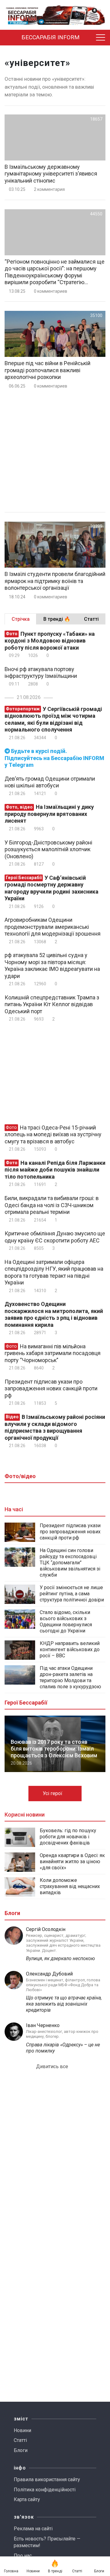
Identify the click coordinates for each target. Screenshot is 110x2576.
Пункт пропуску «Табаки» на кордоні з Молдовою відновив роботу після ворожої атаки (50, 641)
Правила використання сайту (47, 2479)
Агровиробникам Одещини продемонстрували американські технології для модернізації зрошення (53, 927)
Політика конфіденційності (45, 2490)
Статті (20, 2440)
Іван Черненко (43, 2025)
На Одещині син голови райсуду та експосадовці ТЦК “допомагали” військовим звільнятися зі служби (70, 1563)
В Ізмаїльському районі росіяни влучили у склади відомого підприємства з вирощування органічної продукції (55, 1427)
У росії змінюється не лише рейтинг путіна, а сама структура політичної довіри (72, 1594)
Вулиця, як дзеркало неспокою (61, 1958)
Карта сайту (27, 2499)
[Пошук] (90, 38)
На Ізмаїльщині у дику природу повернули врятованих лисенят (49, 814)
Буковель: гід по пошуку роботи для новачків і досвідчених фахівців (68, 1837)
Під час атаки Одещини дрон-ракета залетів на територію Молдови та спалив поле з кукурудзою (70, 1677)
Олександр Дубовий (49, 1974)
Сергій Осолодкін (46, 1929)
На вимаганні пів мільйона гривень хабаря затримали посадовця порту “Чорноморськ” (53, 1353)
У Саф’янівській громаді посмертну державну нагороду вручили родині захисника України (51, 888)
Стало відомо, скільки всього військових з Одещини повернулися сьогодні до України (66, 1622)
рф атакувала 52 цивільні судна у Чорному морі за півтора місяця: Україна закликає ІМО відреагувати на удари (52, 966)
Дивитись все (53, 2066)
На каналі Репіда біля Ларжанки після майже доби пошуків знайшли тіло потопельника (55, 1170)
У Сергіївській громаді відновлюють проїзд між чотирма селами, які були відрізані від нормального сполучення (53, 719)
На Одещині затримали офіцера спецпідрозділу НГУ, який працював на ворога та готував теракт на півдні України (54, 1272)
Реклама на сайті (33, 2529)
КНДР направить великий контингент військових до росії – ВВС (70, 1649)
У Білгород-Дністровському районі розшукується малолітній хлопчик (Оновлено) (48, 849)
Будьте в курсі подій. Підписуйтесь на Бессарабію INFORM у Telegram (54, 758)
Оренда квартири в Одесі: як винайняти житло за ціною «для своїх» (72, 1862)
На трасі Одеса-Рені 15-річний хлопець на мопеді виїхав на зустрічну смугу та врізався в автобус (53, 1134)
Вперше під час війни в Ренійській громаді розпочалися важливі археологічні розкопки (48, 370)
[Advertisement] (55, 451)
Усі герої (53, 1793)
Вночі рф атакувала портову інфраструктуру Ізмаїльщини (41, 673)
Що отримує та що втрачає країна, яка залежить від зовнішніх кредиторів (64, 2004)
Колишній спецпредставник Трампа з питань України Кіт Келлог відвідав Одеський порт (52, 1004)
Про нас (23, 2556)
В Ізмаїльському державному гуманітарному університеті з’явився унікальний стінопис (51, 174)
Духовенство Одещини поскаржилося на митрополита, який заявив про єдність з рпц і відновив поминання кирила (54, 1314)
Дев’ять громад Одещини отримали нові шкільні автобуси (50, 782)
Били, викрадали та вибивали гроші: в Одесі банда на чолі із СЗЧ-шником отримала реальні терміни (52, 1205)
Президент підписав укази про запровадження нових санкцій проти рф (51, 1388)
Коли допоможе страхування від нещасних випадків (70, 1886)
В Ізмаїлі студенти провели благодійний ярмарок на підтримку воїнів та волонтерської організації (55, 581)
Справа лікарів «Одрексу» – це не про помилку (63, 2048)
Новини (22, 2430)
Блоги (21, 2450)
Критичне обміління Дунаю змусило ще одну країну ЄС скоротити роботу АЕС (55, 1237)
